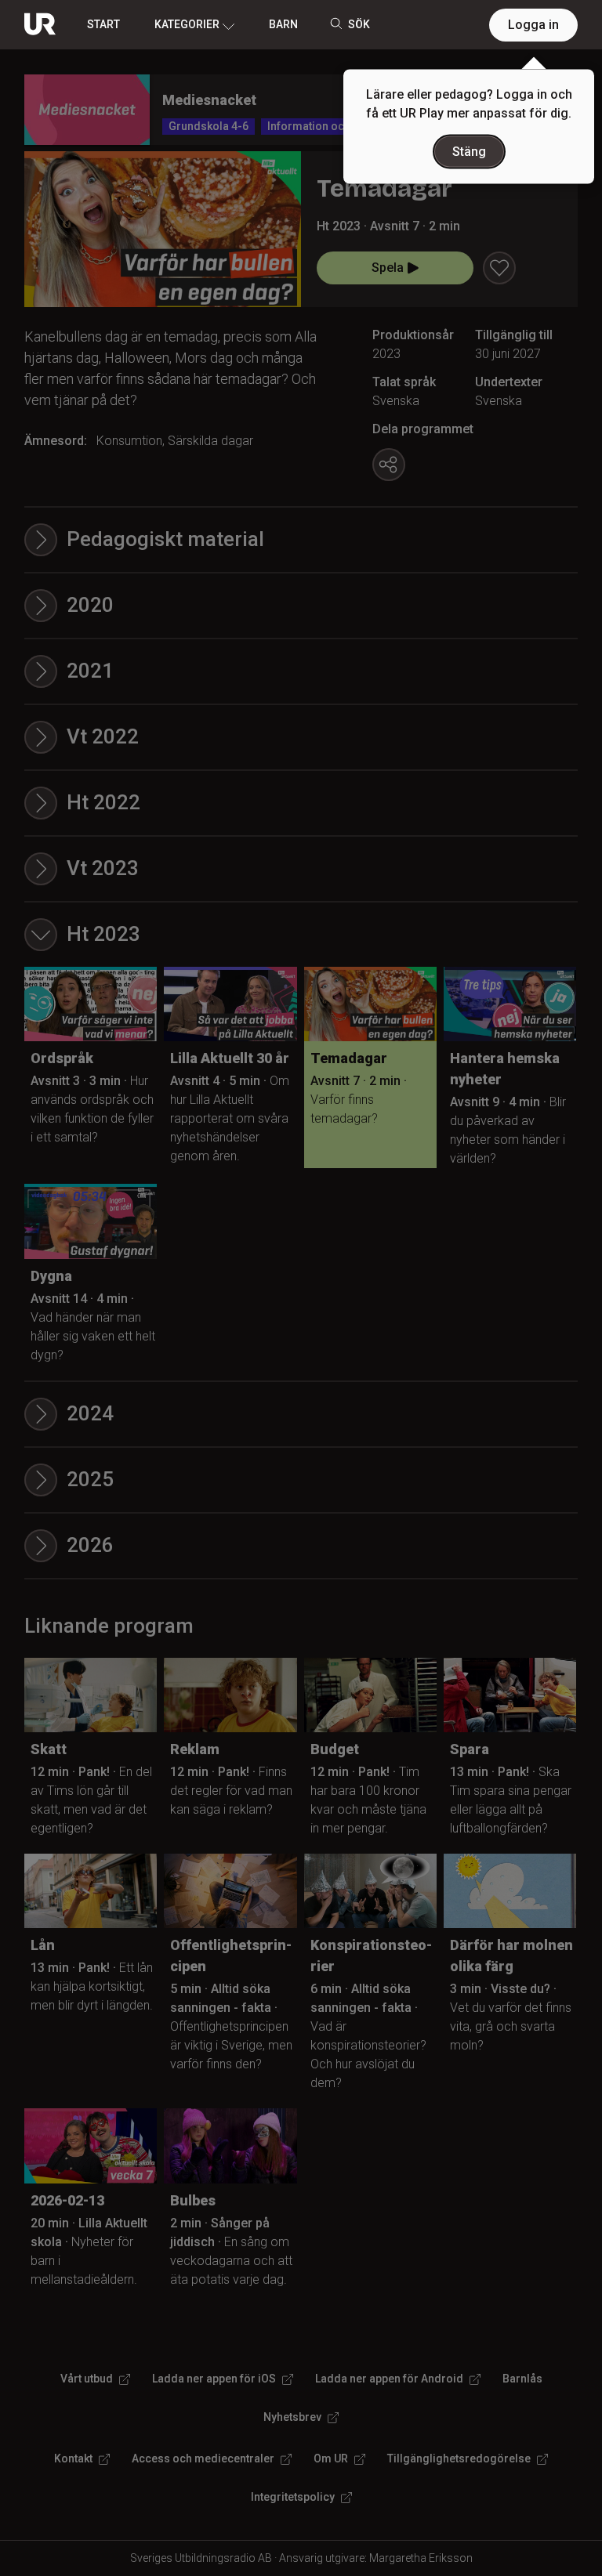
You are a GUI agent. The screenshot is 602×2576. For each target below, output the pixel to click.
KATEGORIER (187, 24)
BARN (283, 24)
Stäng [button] (469, 152)
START (103, 24)
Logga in (533, 25)
